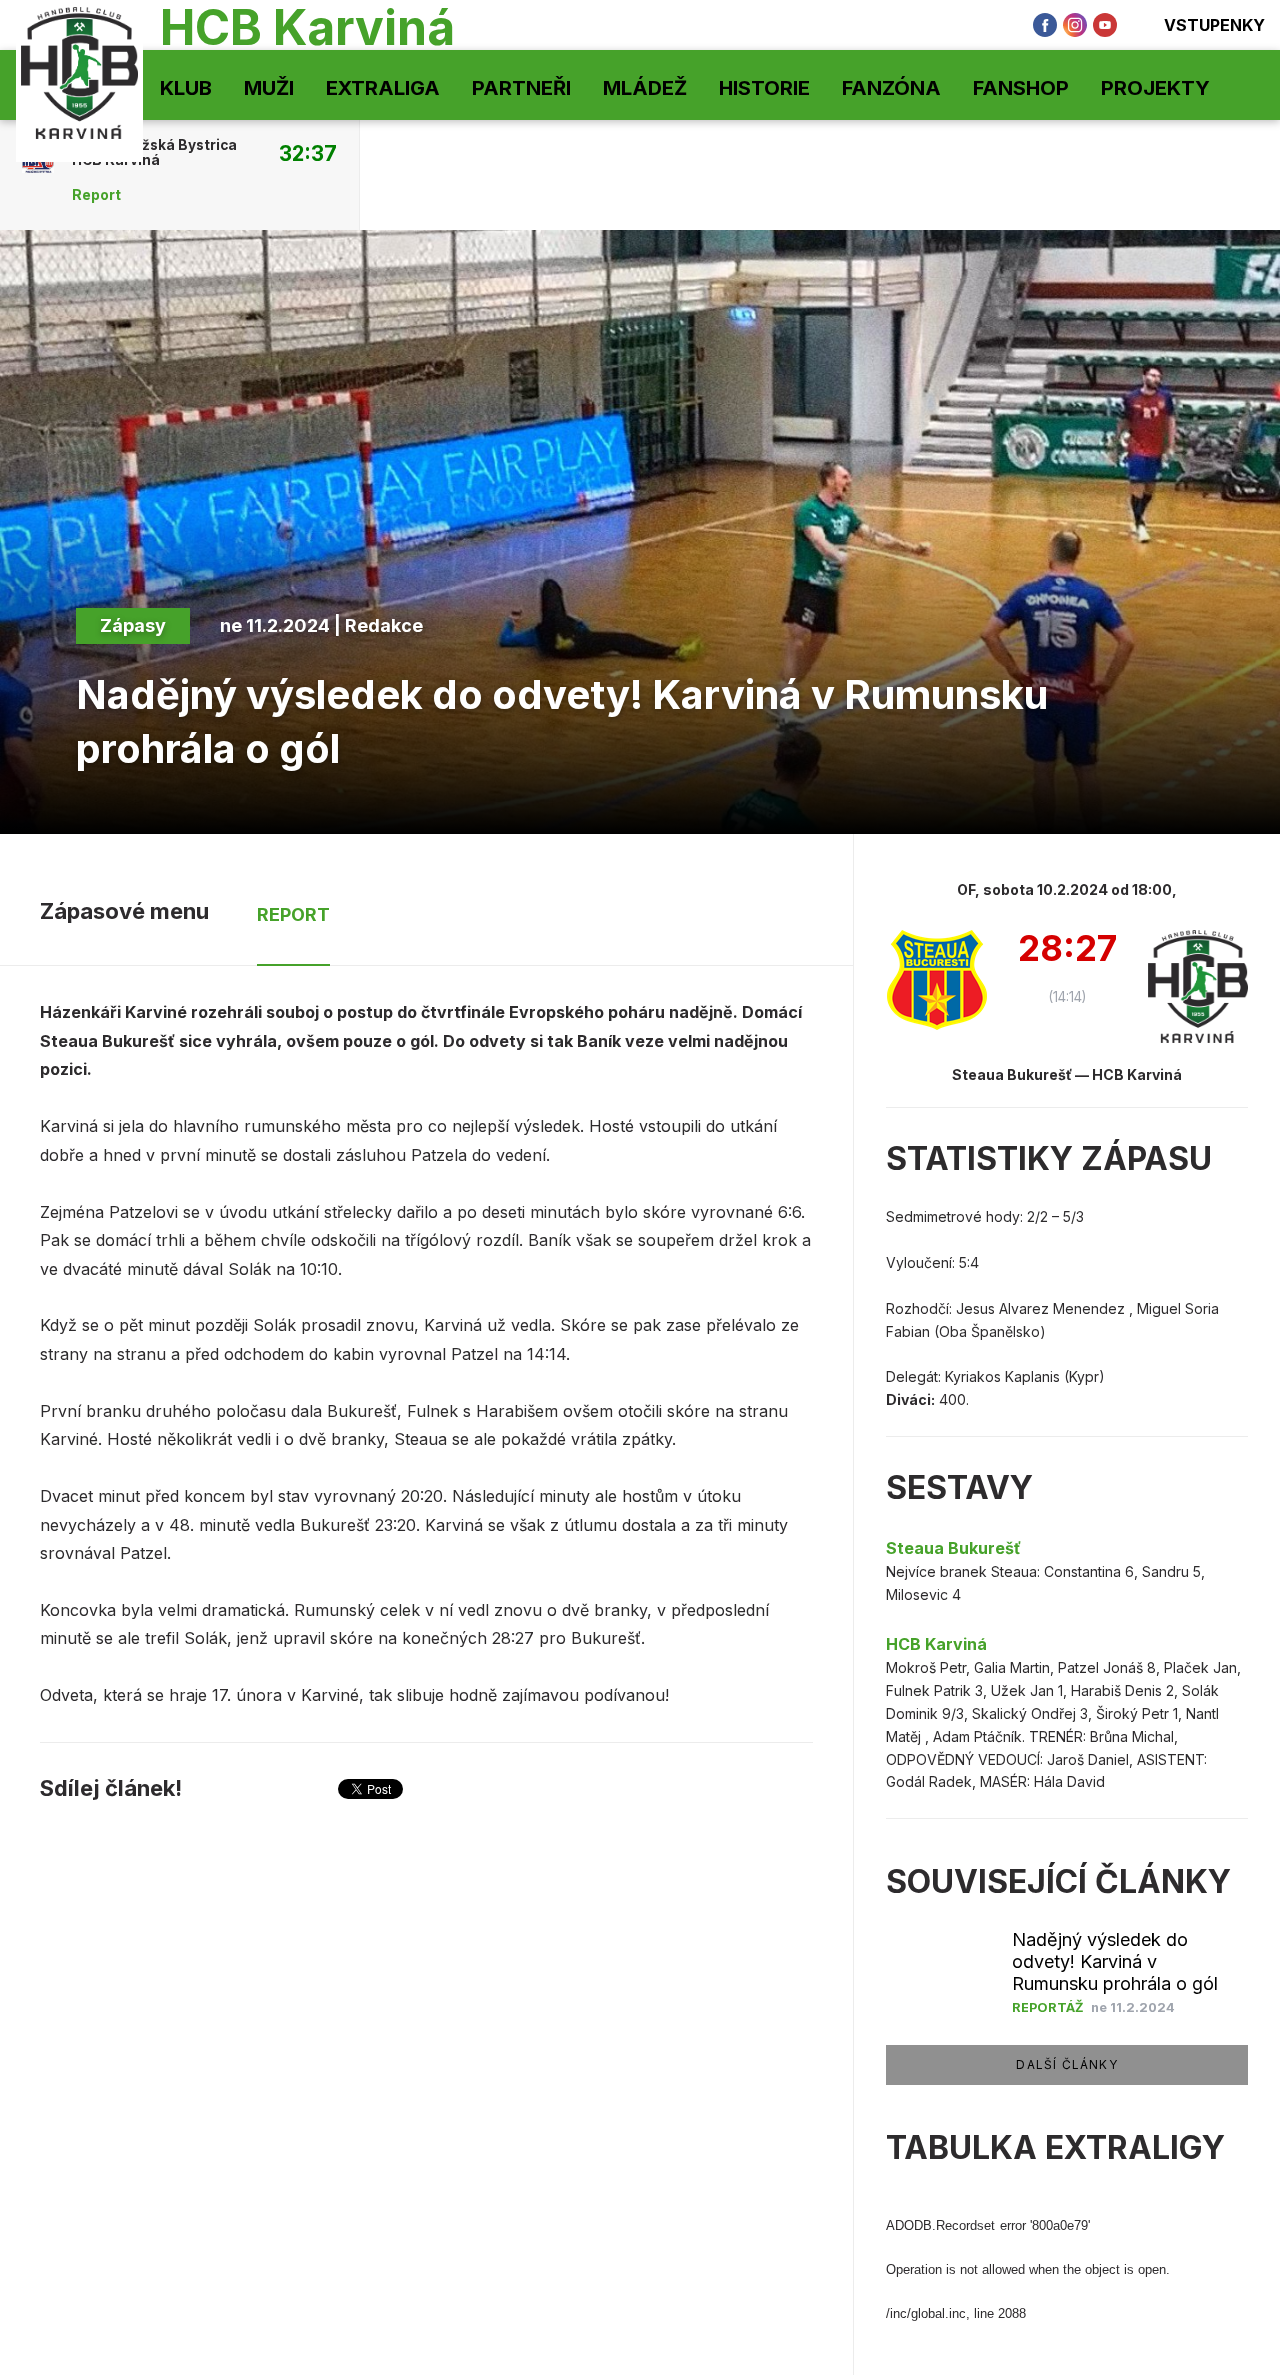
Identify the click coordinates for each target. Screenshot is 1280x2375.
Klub (186, 88)
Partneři (521, 88)
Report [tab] (293, 914)
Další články (1066, 2064)
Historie (764, 88)
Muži (269, 88)
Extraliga (383, 88)
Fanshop (1021, 88)
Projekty (1155, 88)
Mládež (645, 88)
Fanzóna (891, 88)
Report (96, 195)
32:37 (308, 153)
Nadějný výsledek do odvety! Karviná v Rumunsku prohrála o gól (1115, 1961)
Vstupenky (1214, 25)
